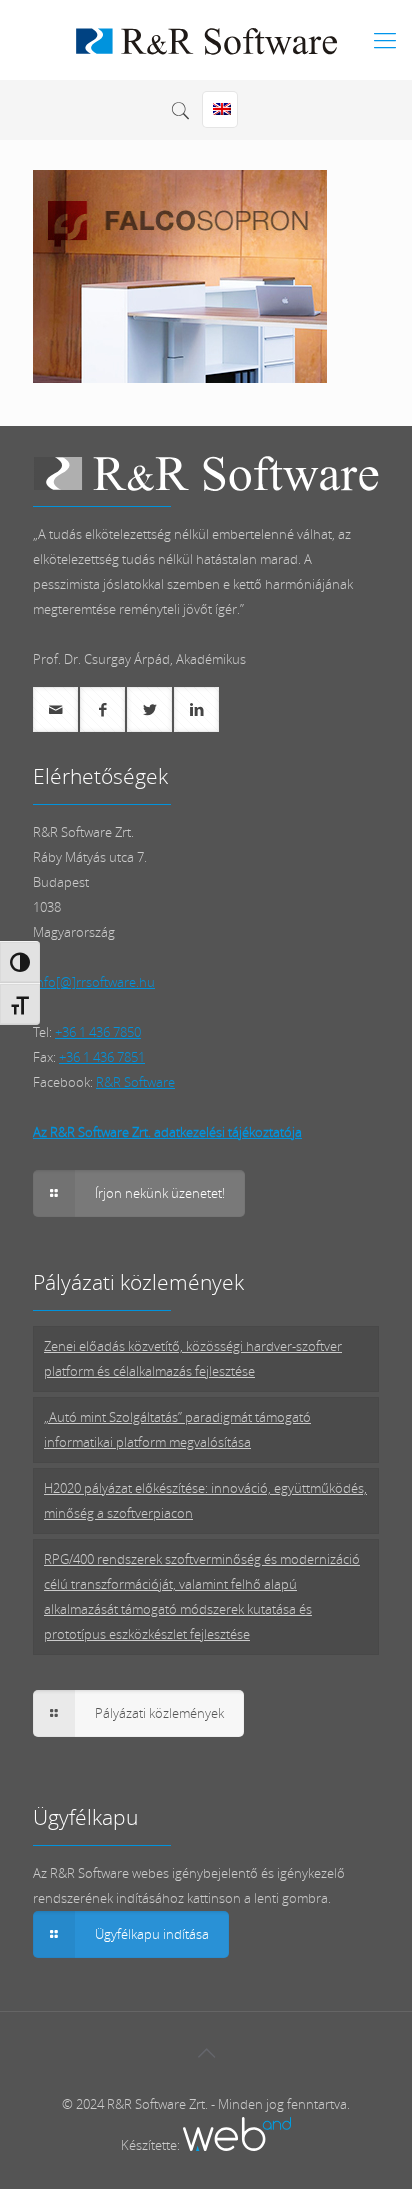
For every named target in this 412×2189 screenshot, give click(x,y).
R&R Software (135, 1082)
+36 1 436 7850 (98, 1032)
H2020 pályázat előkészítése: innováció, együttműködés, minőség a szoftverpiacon (205, 1500)
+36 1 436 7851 (102, 1057)
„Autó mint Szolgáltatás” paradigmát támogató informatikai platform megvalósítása (177, 1429)
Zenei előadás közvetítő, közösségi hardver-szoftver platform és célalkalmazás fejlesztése (193, 1358)
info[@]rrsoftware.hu (94, 982)
